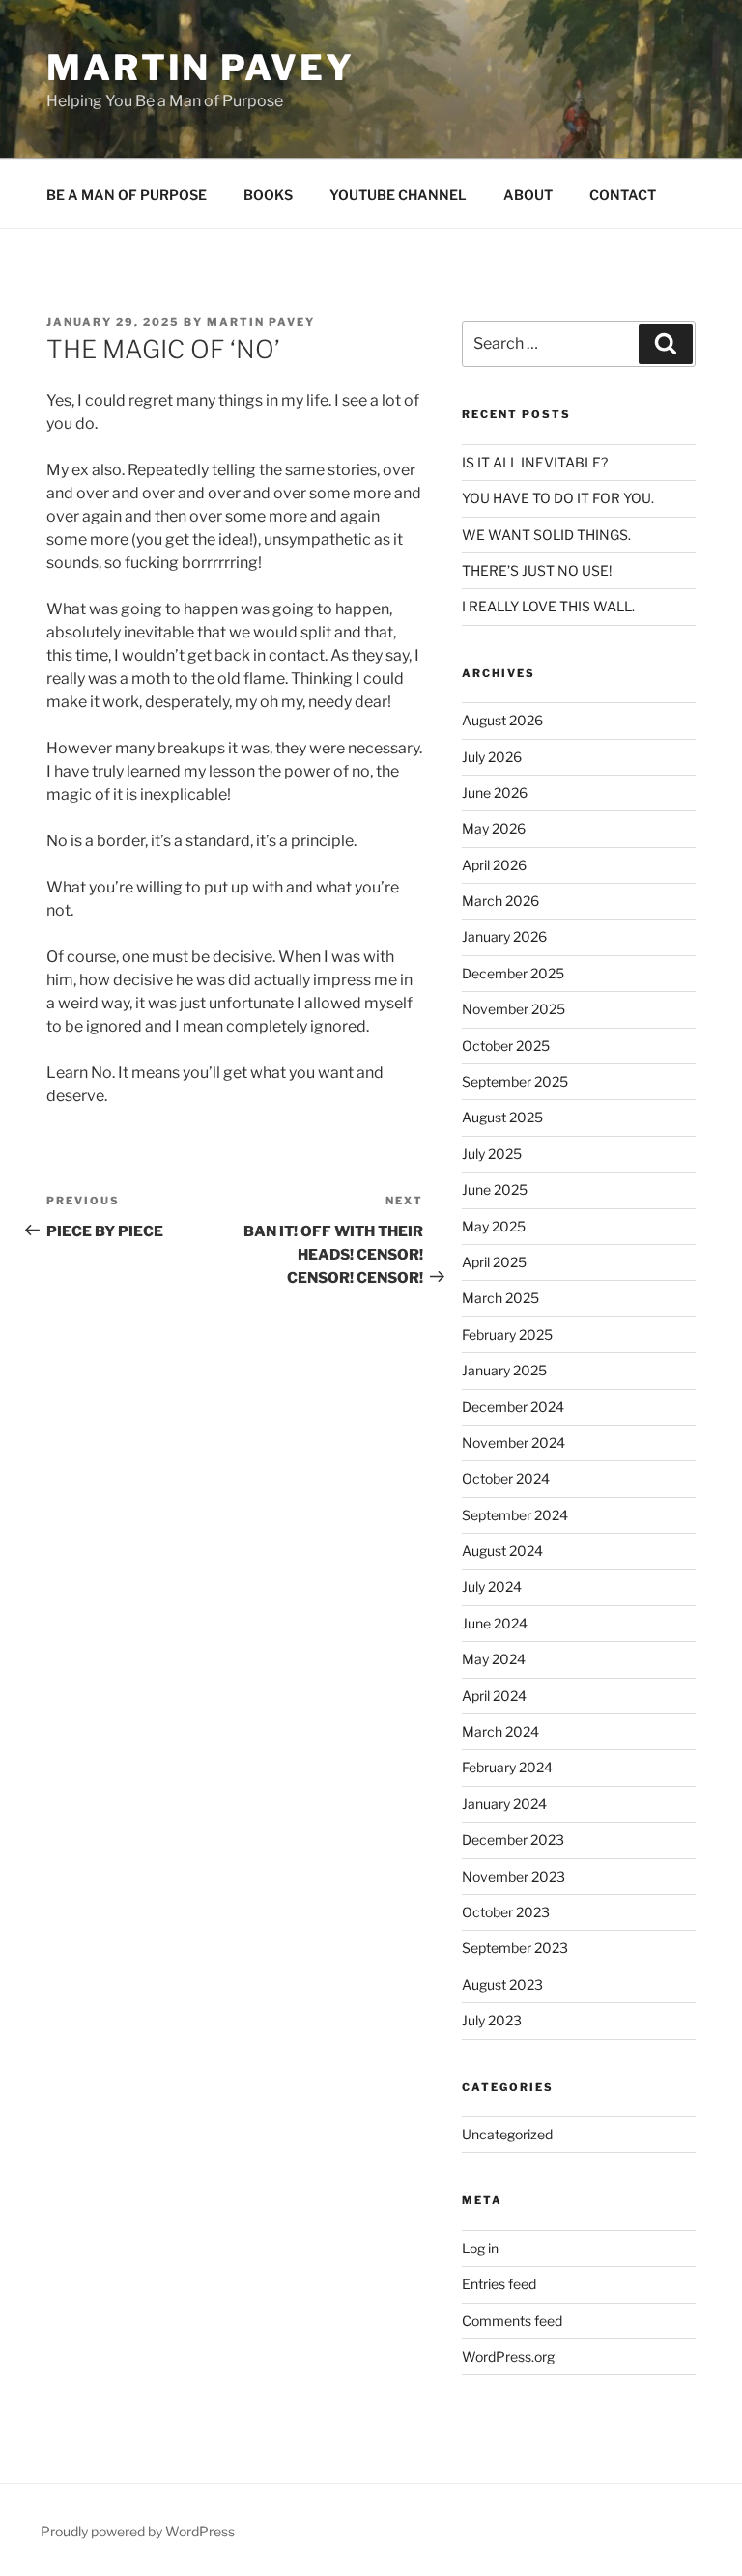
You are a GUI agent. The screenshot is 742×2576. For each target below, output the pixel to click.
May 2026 (494, 828)
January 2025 (504, 1370)
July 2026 (492, 757)
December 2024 (513, 1407)
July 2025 (492, 1154)
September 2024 (515, 1515)
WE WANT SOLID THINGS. (546, 535)
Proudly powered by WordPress (138, 2531)
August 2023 (502, 1984)
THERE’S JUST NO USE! (537, 570)
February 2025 (507, 1334)
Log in (480, 2248)
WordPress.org (508, 2356)
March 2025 (500, 1298)
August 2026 (502, 720)
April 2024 (494, 1696)
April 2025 (494, 1262)
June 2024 (495, 1623)
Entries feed (499, 2284)
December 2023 (513, 1840)
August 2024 (502, 1551)
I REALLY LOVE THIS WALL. (548, 606)
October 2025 (506, 1046)
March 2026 (500, 901)
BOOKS (268, 195)
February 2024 (507, 1767)
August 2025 (502, 1117)
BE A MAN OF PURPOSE (127, 195)
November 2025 (514, 1009)
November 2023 (514, 1876)
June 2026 (495, 793)
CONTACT (623, 195)
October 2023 (506, 1912)
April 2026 (494, 865)
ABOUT (528, 195)
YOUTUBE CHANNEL (398, 195)
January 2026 (504, 936)
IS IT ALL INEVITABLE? (535, 462)
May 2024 (494, 1659)
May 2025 (494, 1226)
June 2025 (495, 1189)
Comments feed (512, 2321)
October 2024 (506, 1478)
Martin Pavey (200, 68)
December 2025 (513, 973)
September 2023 (515, 1948)
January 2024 (504, 1804)
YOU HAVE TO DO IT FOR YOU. (558, 498)
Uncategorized (507, 2134)
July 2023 (492, 2020)
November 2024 (514, 1443)
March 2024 (500, 1731)
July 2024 (492, 1586)
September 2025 (515, 1081)
